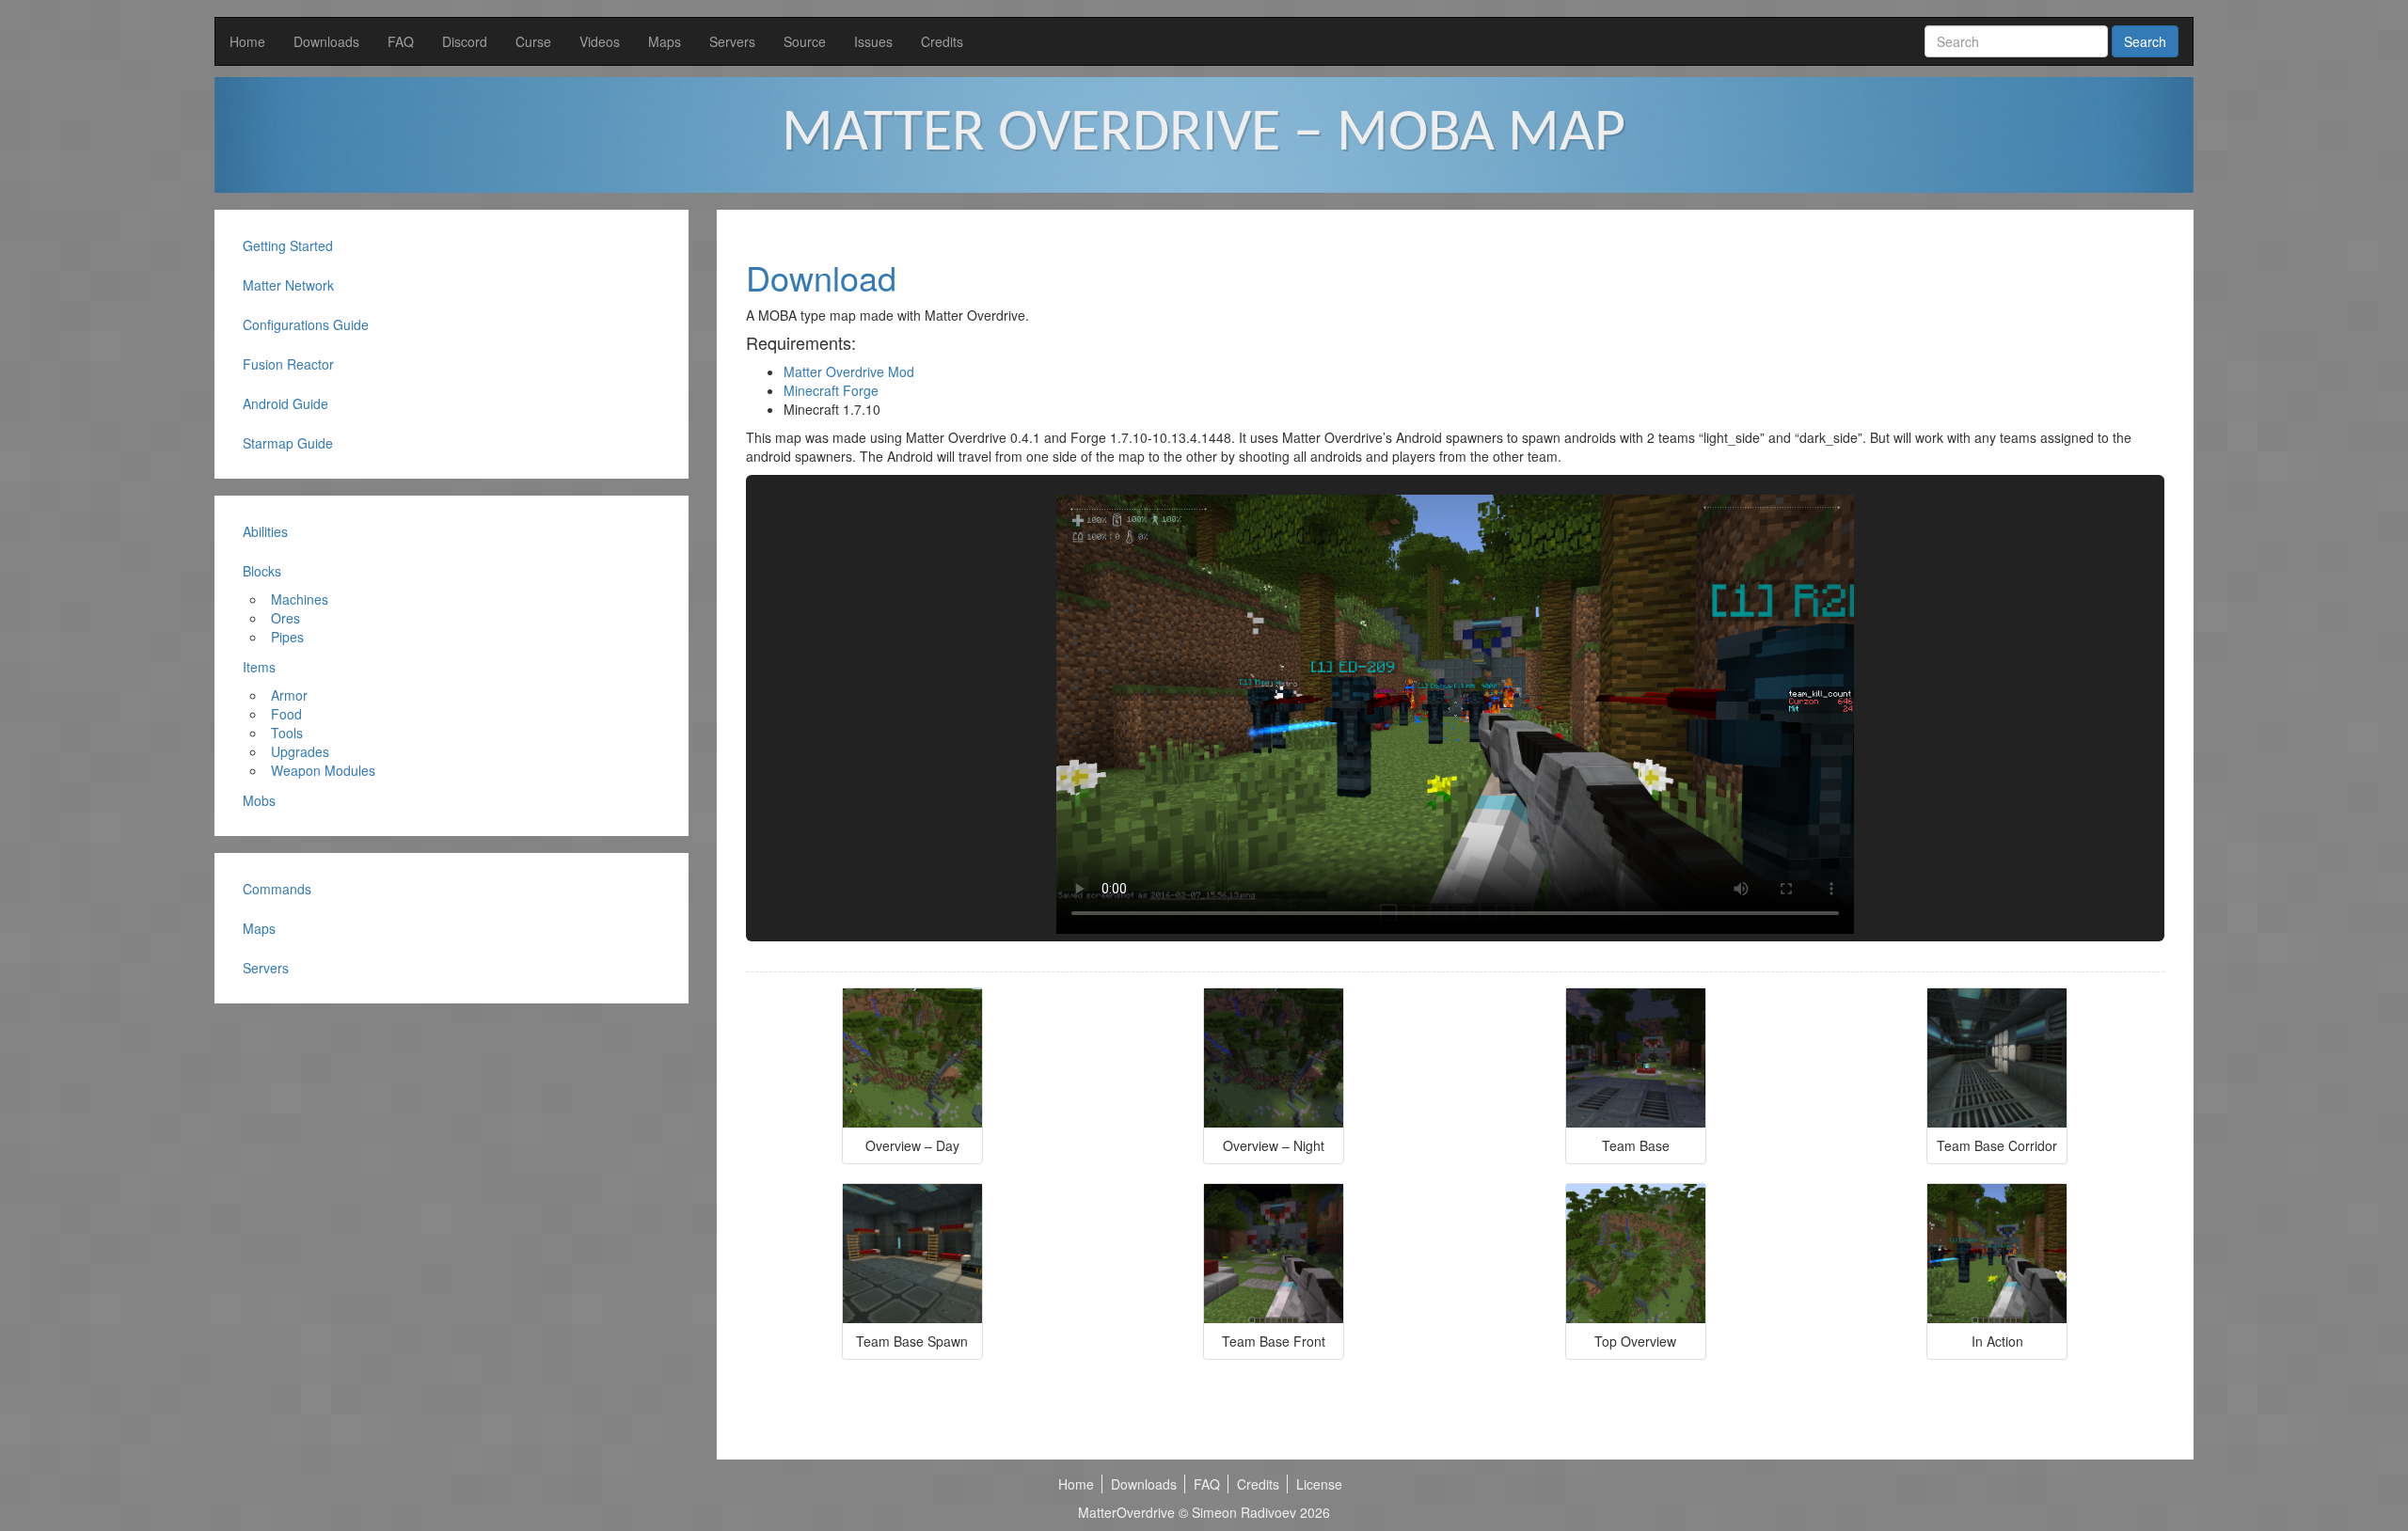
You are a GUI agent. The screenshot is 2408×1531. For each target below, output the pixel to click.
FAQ (401, 41)
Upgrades (300, 751)
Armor (289, 695)
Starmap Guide (288, 443)
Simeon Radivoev (1244, 1512)
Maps (665, 41)
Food (286, 714)
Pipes (287, 637)
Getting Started (288, 245)
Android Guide (285, 403)
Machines (300, 599)
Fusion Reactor (288, 364)
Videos (600, 41)
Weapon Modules (323, 770)
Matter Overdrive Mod (849, 371)
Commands (277, 889)
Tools (287, 733)
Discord (465, 41)
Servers (732, 41)
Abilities (265, 531)
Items (259, 667)
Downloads (326, 41)
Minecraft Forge (831, 390)
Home (247, 41)
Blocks (262, 571)
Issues (873, 41)
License (1319, 1484)
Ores (285, 618)
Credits (942, 41)
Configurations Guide (306, 324)
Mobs (259, 800)
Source (805, 41)
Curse (533, 41)
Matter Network (288, 285)
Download (821, 277)
